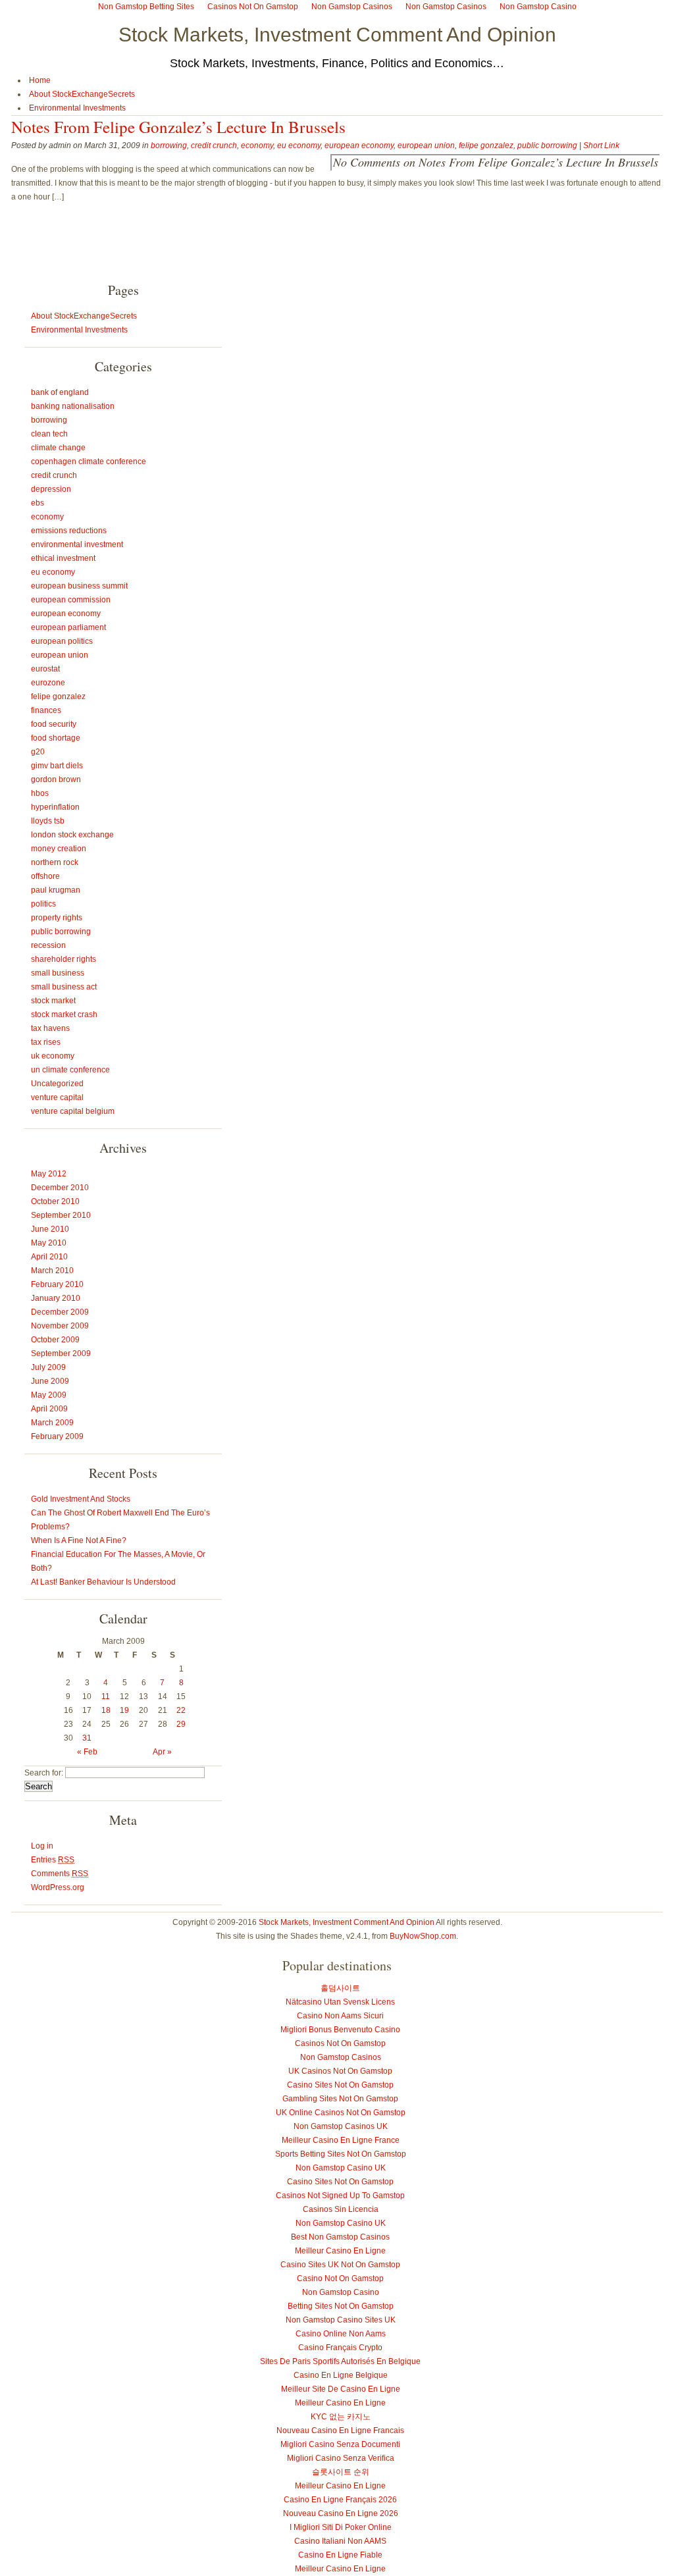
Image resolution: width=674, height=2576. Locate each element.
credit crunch (214, 145)
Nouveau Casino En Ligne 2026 (341, 2513)
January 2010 (56, 1298)
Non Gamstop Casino (341, 2292)
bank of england (60, 392)
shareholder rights (64, 959)
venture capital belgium (73, 1111)
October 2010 (55, 1201)
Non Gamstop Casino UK (341, 2168)
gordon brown (56, 779)
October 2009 (55, 1340)
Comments (60, 1874)
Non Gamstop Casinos (341, 2057)
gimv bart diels (57, 766)
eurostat (45, 669)
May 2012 (49, 1174)
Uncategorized (57, 1084)
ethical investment (63, 558)
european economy (359, 145)
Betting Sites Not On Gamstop (341, 2306)
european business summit (79, 586)
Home (40, 80)
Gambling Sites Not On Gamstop (340, 2099)
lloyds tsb (48, 821)
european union (426, 145)
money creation (59, 849)
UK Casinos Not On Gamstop (340, 2071)
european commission (71, 600)
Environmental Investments (77, 108)
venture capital (57, 1097)
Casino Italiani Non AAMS (340, 2541)
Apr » (162, 1752)
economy (257, 145)
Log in (42, 1846)
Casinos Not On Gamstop (340, 2043)
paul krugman (56, 890)
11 (106, 1696)
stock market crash (64, 1014)
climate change (58, 448)
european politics (62, 641)
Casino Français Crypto (340, 2348)
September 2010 (61, 1215)
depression (51, 489)
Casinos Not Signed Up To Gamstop (340, 2195)
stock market (53, 1001)
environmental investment (77, 544)
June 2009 (50, 1381)
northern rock (55, 862)
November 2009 (60, 1326)
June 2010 (50, 1229)
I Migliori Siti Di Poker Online (341, 2527)
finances (46, 710)
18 (106, 1710)
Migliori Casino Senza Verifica (341, 2458)
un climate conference (70, 1070)
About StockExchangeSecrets (82, 94)
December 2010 (60, 1188)
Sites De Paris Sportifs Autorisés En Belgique (340, 2361)
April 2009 (49, 1409)
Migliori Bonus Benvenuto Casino (340, 2030)
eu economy (299, 145)
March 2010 (52, 1271)
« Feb (87, 1752)
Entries (53, 1860)
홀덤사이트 (340, 1988)
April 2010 (49, 1257)
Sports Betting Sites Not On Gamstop (341, 2154)
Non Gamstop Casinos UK (341, 2126)
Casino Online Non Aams (341, 2334)
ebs (38, 503)
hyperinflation (55, 807)
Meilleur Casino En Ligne (340, 2251)
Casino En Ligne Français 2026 (340, 2500)
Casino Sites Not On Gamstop (340, 2085)
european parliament (68, 627)
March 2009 (52, 1423)
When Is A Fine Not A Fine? (79, 1540)
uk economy (53, 1056)
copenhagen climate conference (89, 461)
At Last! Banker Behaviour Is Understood (103, 1582)
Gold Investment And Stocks (81, 1499)
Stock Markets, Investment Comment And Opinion (337, 35)
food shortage (56, 738)
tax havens (50, 1028)
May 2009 (49, 1395)
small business (58, 973)
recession (48, 945)
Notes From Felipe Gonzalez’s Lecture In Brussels (178, 127)
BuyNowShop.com (423, 1936)
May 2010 (49, 1243)
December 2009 (60, 1312)
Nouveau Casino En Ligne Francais (340, 2431)
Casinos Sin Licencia (341, 2209)
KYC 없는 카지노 (341, 2417)
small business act (64, 987)
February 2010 (57, 1284)
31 (87, 1738)
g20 (38, 752)
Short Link (601, 145)
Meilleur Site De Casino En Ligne (341, 2389)
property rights (57, 918)
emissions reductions (69, 531)
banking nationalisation (73, 406)
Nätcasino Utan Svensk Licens (340, 2002)
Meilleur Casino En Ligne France (341, 2140)
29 (181, 1724)
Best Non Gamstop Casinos (340, 2237)
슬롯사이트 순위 (341, 2472)
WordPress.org (58, 1887)
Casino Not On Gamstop (340, 2278)
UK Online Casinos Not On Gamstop (341, 2113)
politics (43, 904)
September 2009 (61, 1354)
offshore (45, 876)
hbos (40, 793)
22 (181, 1710)
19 (124, 1710)
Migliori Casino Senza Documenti (340, 2444)
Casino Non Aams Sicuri (340, 2016)
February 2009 (57, 1436)
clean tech (49, 434)
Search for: (44, 1773)
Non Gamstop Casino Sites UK (341, 2320)
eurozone (48, 683)
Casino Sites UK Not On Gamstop (340, 2265)
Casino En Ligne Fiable (340, 2555)
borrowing (169, 145)
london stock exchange (72, 835)
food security (54, 724)
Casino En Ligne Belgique (341, 2375)
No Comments (496, 162)
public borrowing (547, 145)
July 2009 (48, 1367)
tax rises (46, 1042)
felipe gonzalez (486, 145)
